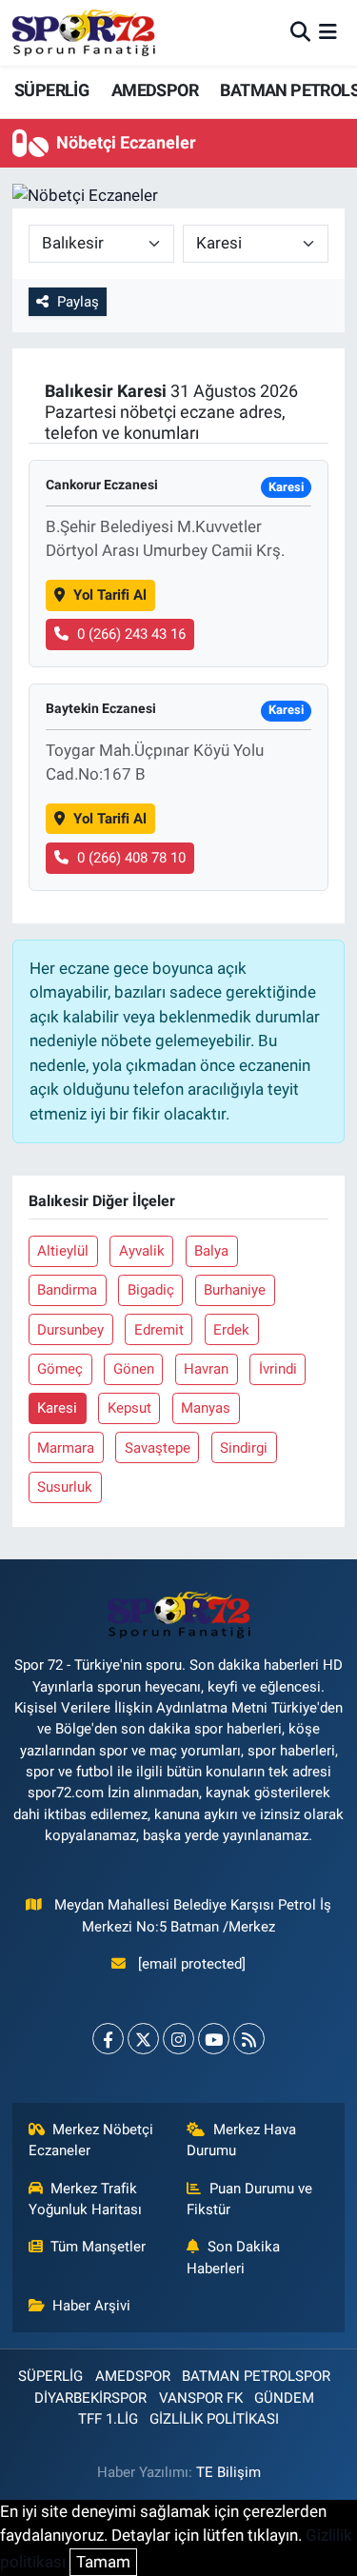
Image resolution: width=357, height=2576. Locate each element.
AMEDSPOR (155, 90)
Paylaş (78, 302)
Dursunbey (70, 1330)
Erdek (231, 1330)
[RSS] (249, 2039)
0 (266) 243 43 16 (131, 634)
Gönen (134, 1369)
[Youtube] (214, 2039)
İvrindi (278, 1369)
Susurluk (65, 1487)
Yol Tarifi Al (110, 595)
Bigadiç (151, 1290)
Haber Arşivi (91, 2306)
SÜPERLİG (51, 90)
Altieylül (63, 1251)
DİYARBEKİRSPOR (90, 2398)
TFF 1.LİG (108, 2419)
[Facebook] (108, 2039)
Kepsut (129, 1408)
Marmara (66, 1448)
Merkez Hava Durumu (241, 2140)
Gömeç (60, 1369)
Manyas (206, 1408)
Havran (206, 1369)
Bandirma (67, 1290)
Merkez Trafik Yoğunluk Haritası (85, 2199)
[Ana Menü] (328, 32)
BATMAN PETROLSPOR (256, 2376)
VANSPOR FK (201, 2398)
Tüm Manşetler (98, 2247)
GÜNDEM (284, 2398)
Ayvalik (142, 1251)
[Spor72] (84, 32)
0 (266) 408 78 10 (131, 858)
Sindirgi (244, 1448)
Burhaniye (235, 1290)
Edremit (159, 1330)
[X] (143, 2039)
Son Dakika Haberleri (233, 2257)
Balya (211, 1251)
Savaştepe (158, 1448)
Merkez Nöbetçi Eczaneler (91, 2140)
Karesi (57, 1408)
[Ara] (300, 32)
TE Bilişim (228, 2472)
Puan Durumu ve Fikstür (249, 2199)
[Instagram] (178, 2039)
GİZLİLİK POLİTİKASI (214, 2419)
